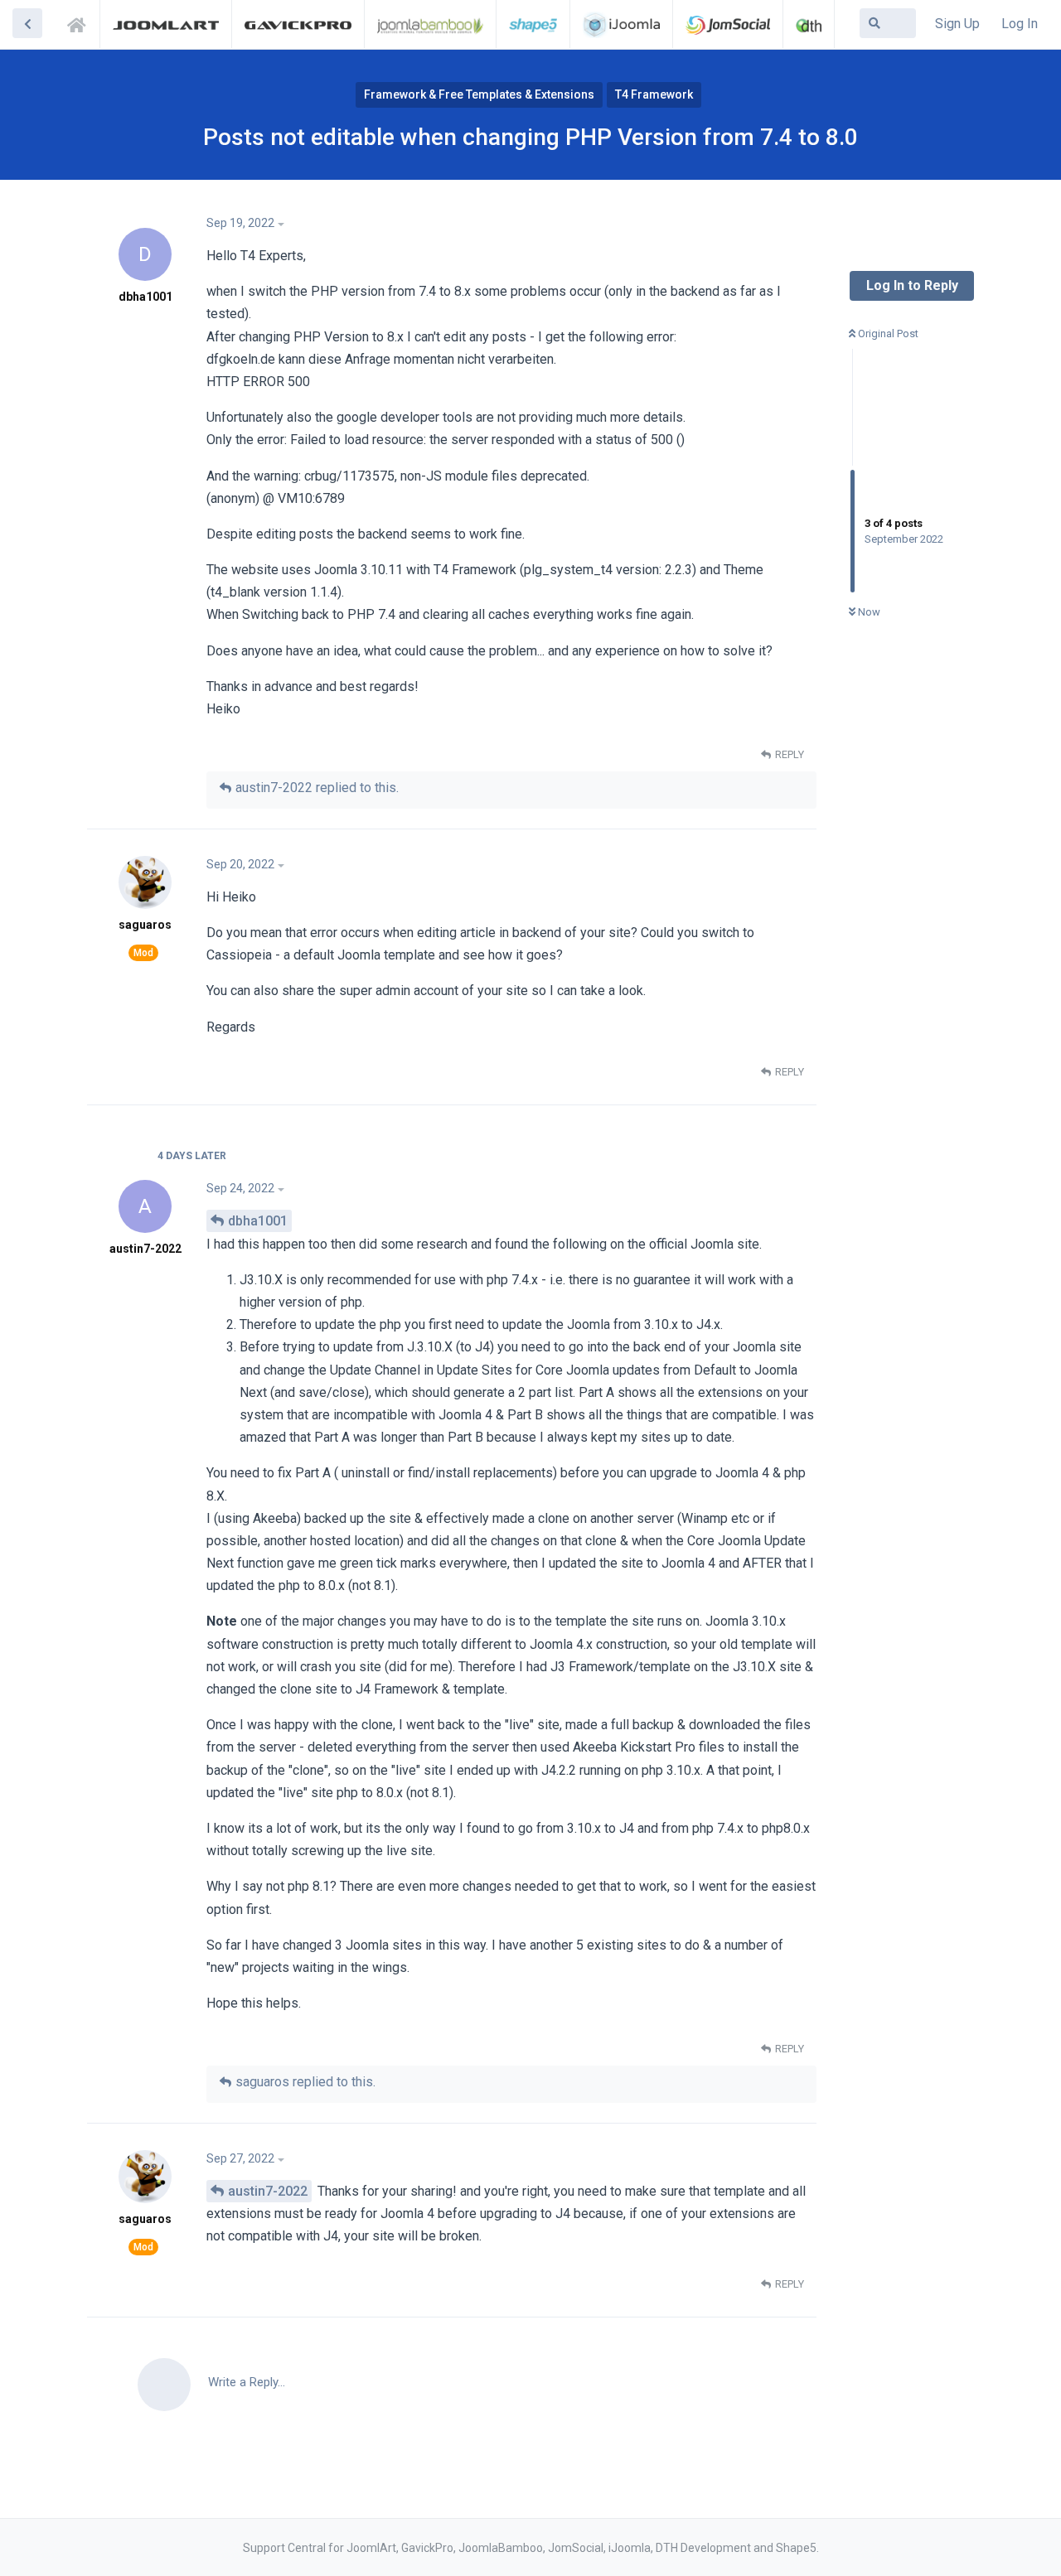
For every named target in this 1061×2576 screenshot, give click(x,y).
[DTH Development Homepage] (809, 24)
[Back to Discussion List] (27, 23)
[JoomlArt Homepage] (166, 24)
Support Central (81, 22)
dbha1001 (258, 1221)
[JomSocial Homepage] (728, 24)
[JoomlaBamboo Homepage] (430, 24)
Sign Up (957, 24)
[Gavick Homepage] (298, 24)
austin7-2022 (268, 2191)
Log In (1020, 24)
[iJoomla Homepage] (621, 24)
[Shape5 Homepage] (533, 24)
